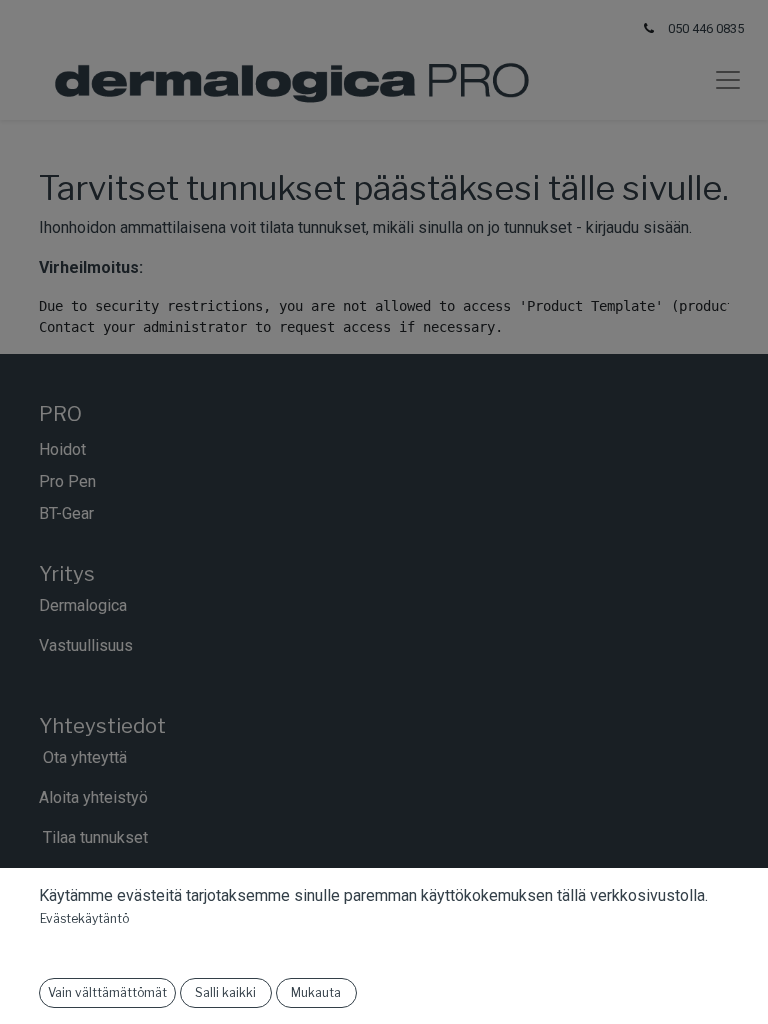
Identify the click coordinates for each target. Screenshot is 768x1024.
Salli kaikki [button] (225, 992)
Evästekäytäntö (84, 918)
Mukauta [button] (316, 992)
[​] (96, 513)
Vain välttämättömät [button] (107, 992)
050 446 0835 (706, 28)
